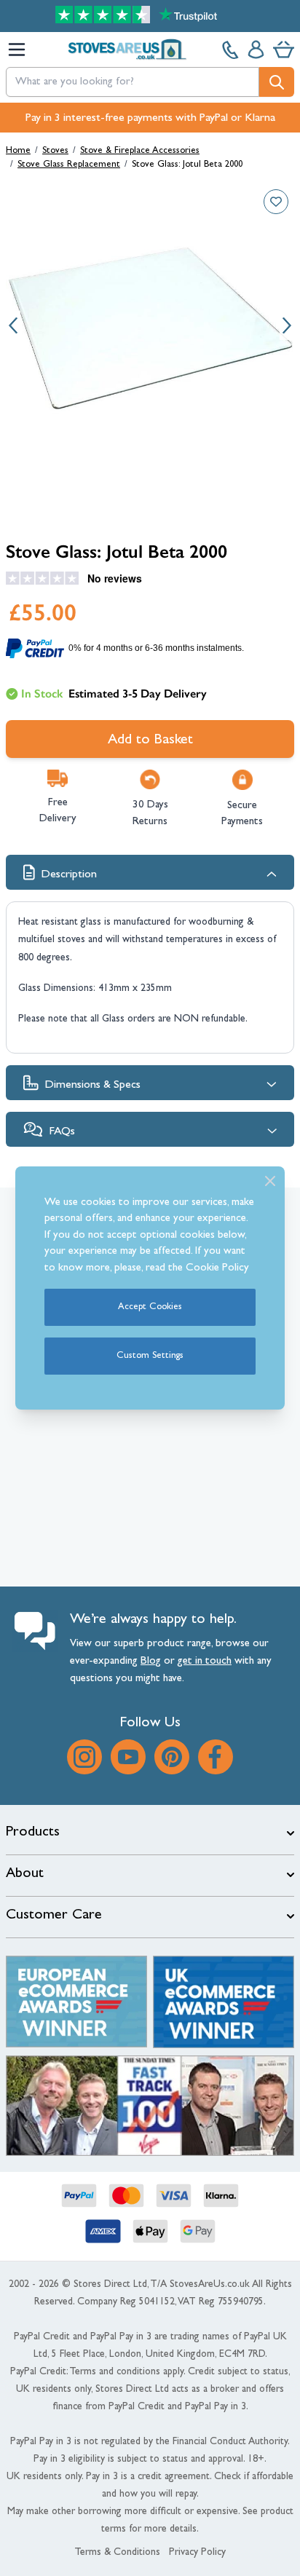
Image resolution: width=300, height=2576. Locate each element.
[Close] (270, 1181)
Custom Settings (150, 1356)
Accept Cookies (150, 1307)
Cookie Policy (217, 1269)
